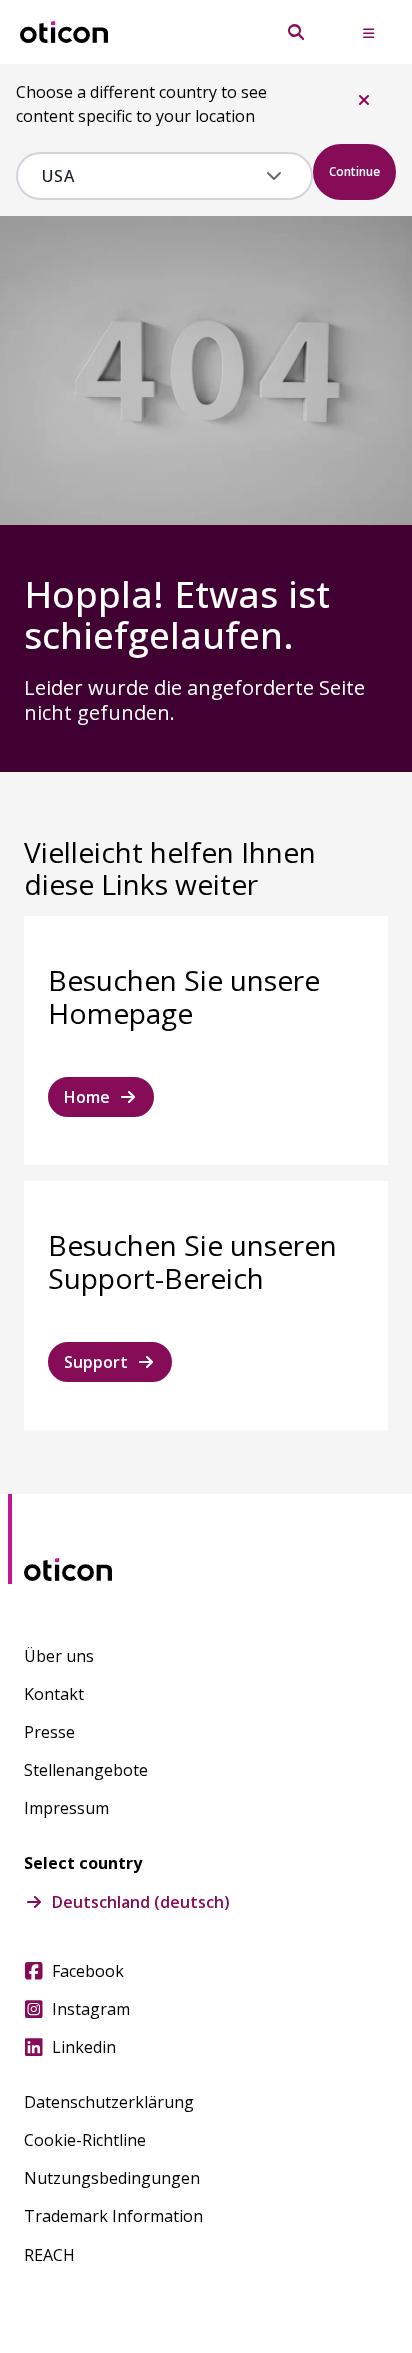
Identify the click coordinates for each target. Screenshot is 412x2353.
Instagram (91, 2009)
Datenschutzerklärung (109, 2102)
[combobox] (150, 176)
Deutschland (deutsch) (141, 1902)
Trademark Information (113, 2216)
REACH (49, 2255)
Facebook (88, 1971)
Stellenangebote (86, 1770)
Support (96, 1362)
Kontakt (54, 1694)
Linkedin (84, 2047)
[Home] (64, 32)
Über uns (59, 1656)
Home (87, 1097)
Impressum (66, 1808)
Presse (49, 1732)
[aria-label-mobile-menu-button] (368, 32)
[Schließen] (364, 100)
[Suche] (296, 32)
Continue (354, 171)
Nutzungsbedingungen (112, 2178)
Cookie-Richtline (85, 2140)
